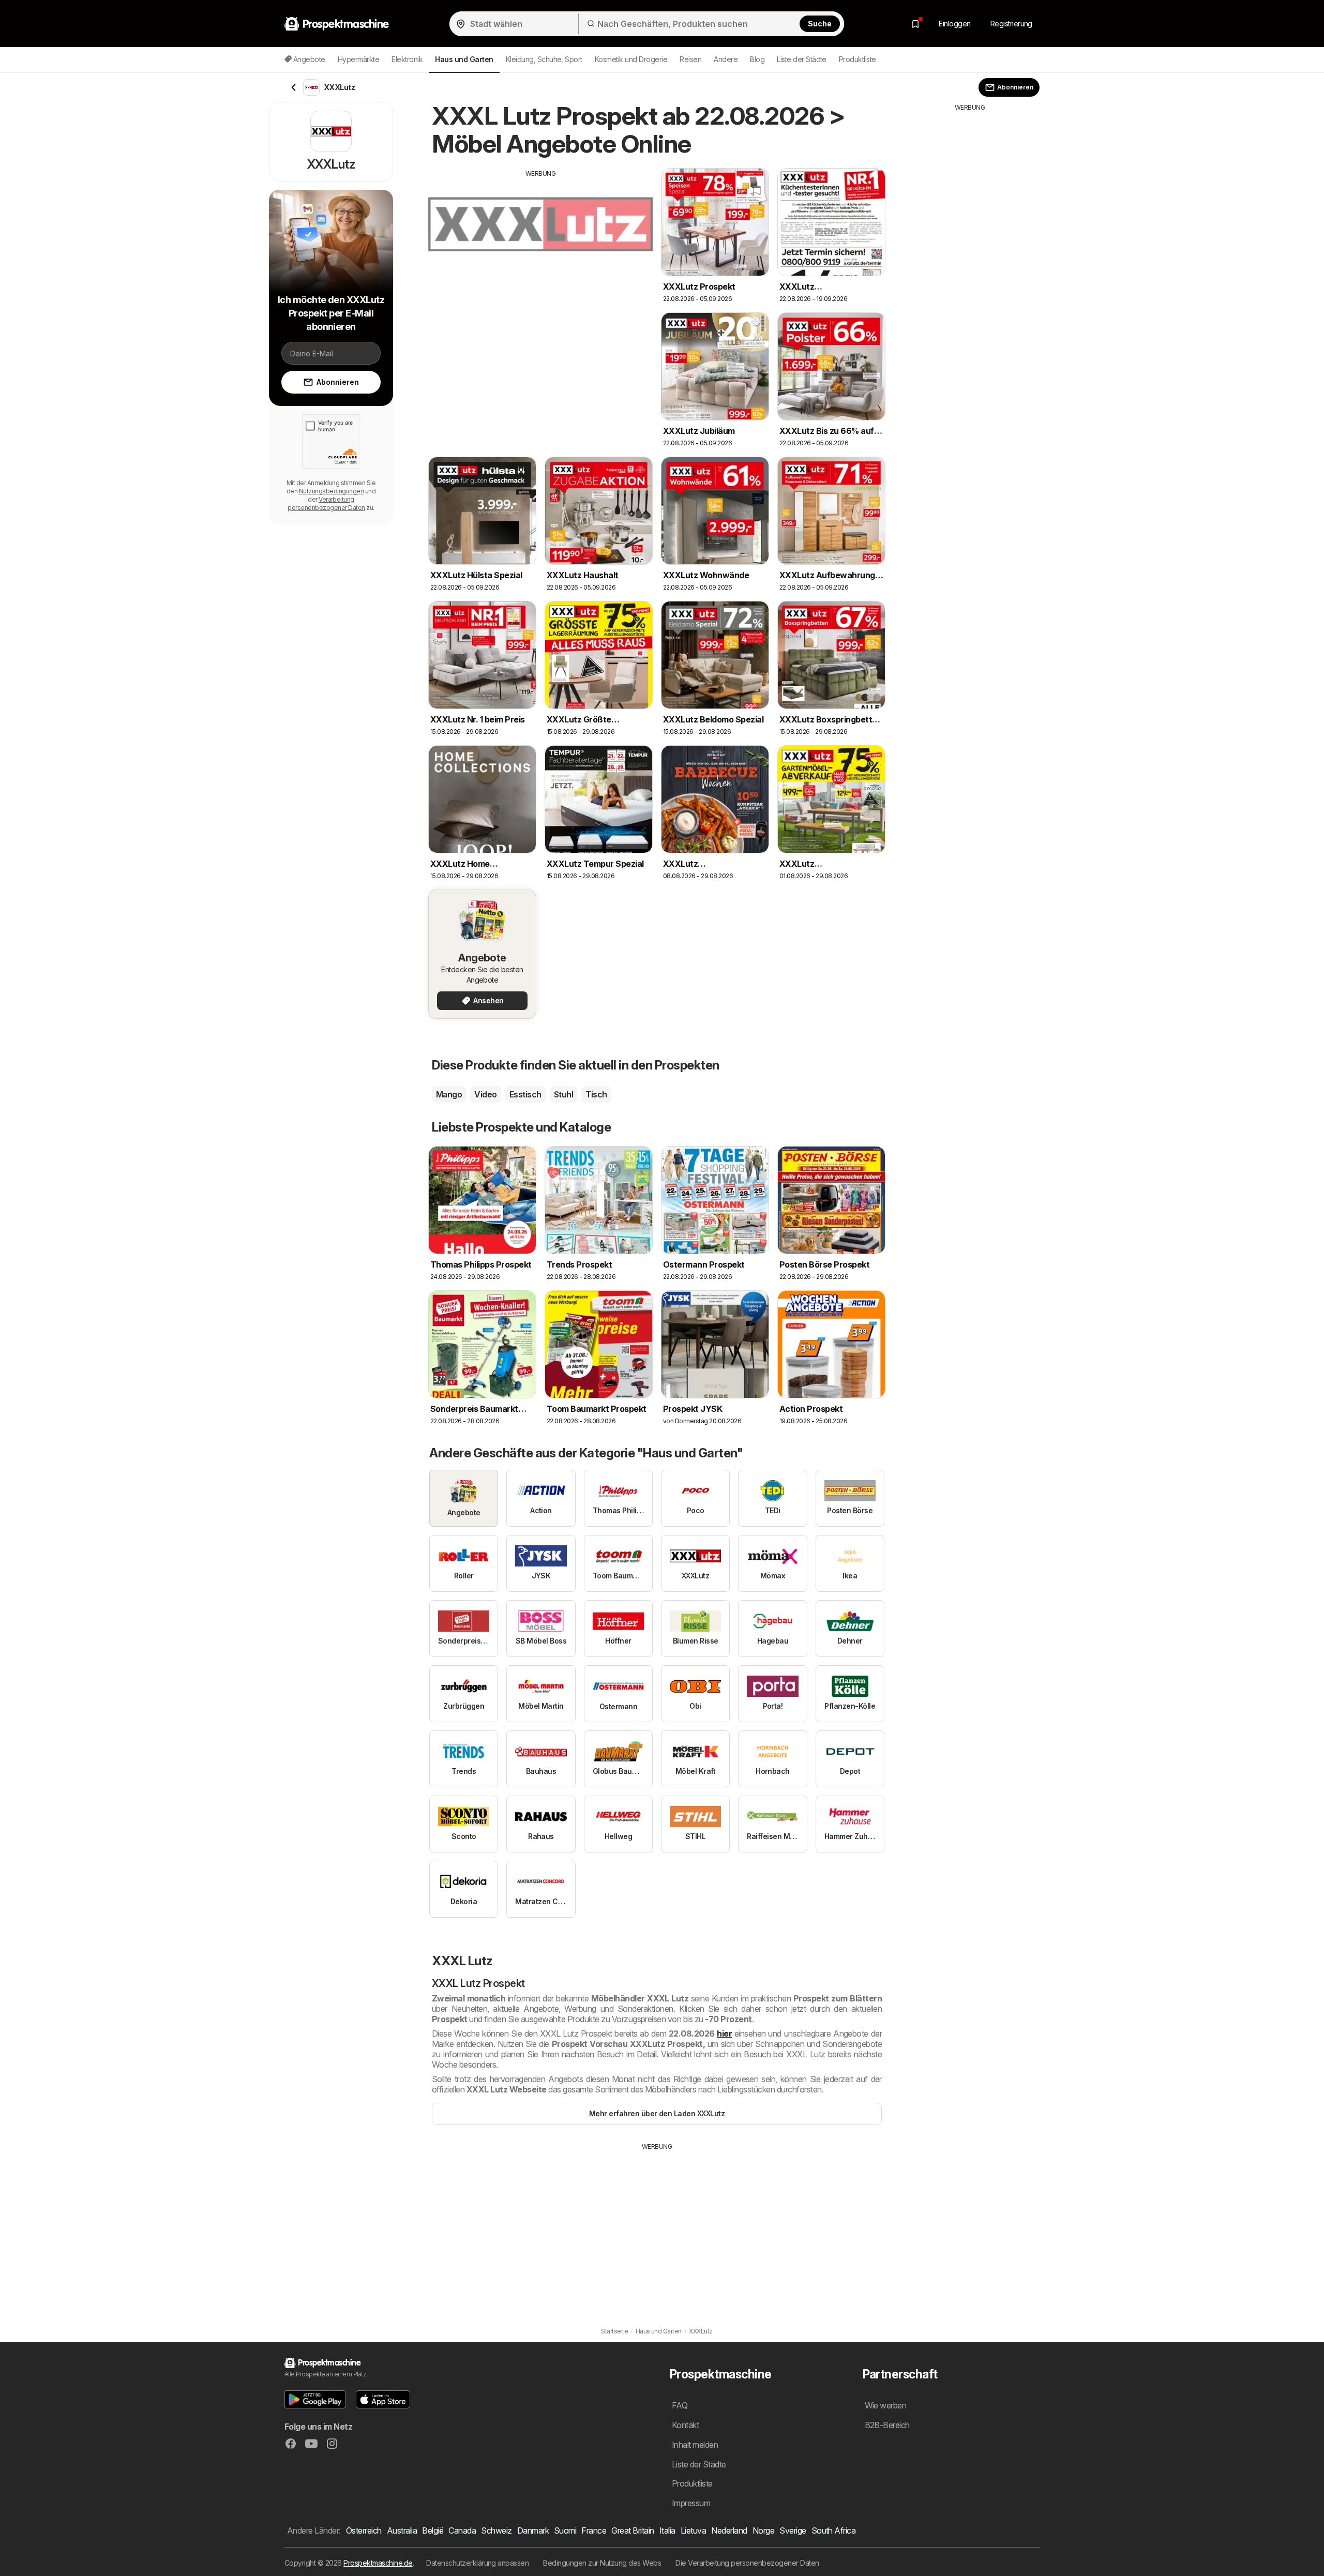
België (433, 2530)
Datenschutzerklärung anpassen (477, 2563)
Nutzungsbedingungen (331, 491)
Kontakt (685, 2425)
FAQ (680, 2405)
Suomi (565, 2530)
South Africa (834, 2530)
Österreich (364, 2530)
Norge (763, 2530)
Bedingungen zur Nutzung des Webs (602, 2563)
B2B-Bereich (887, 2425)
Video (485, 1094)
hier (724, 2033)
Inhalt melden (695, 2445)
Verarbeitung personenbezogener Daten (326, 503)
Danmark (533, 2530)
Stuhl (563, 1094)
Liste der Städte (802, 59)
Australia (402, 2530)
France (594, 2530)
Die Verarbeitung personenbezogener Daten (747, 2563)
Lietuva (693, 2530)
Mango (449, 1094)
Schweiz (496, 2530)
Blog (757, 59)
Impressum (691, 2503)
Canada (462, 2530)
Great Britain (633, 2530)
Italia (667, 2530)
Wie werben (886, 2405)
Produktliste (857, 59)
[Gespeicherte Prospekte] (915, 24)
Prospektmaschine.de (378, 2563)
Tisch (596, 1094)
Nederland (729, 2530)
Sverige (793, 2530)
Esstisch (525, 1094)
